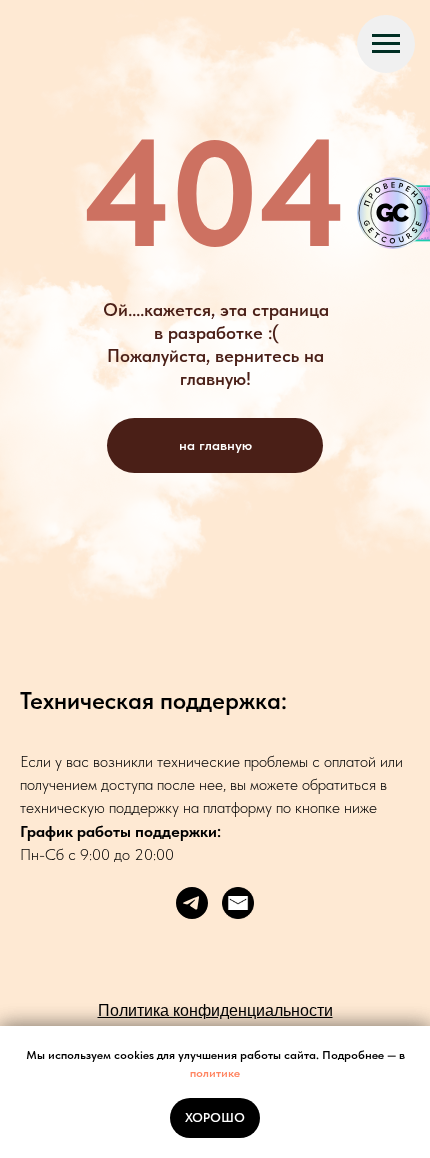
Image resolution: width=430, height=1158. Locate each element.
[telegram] (192, 903)
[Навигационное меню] (386, 44)
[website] (238, 903)
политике (215, 1073)
